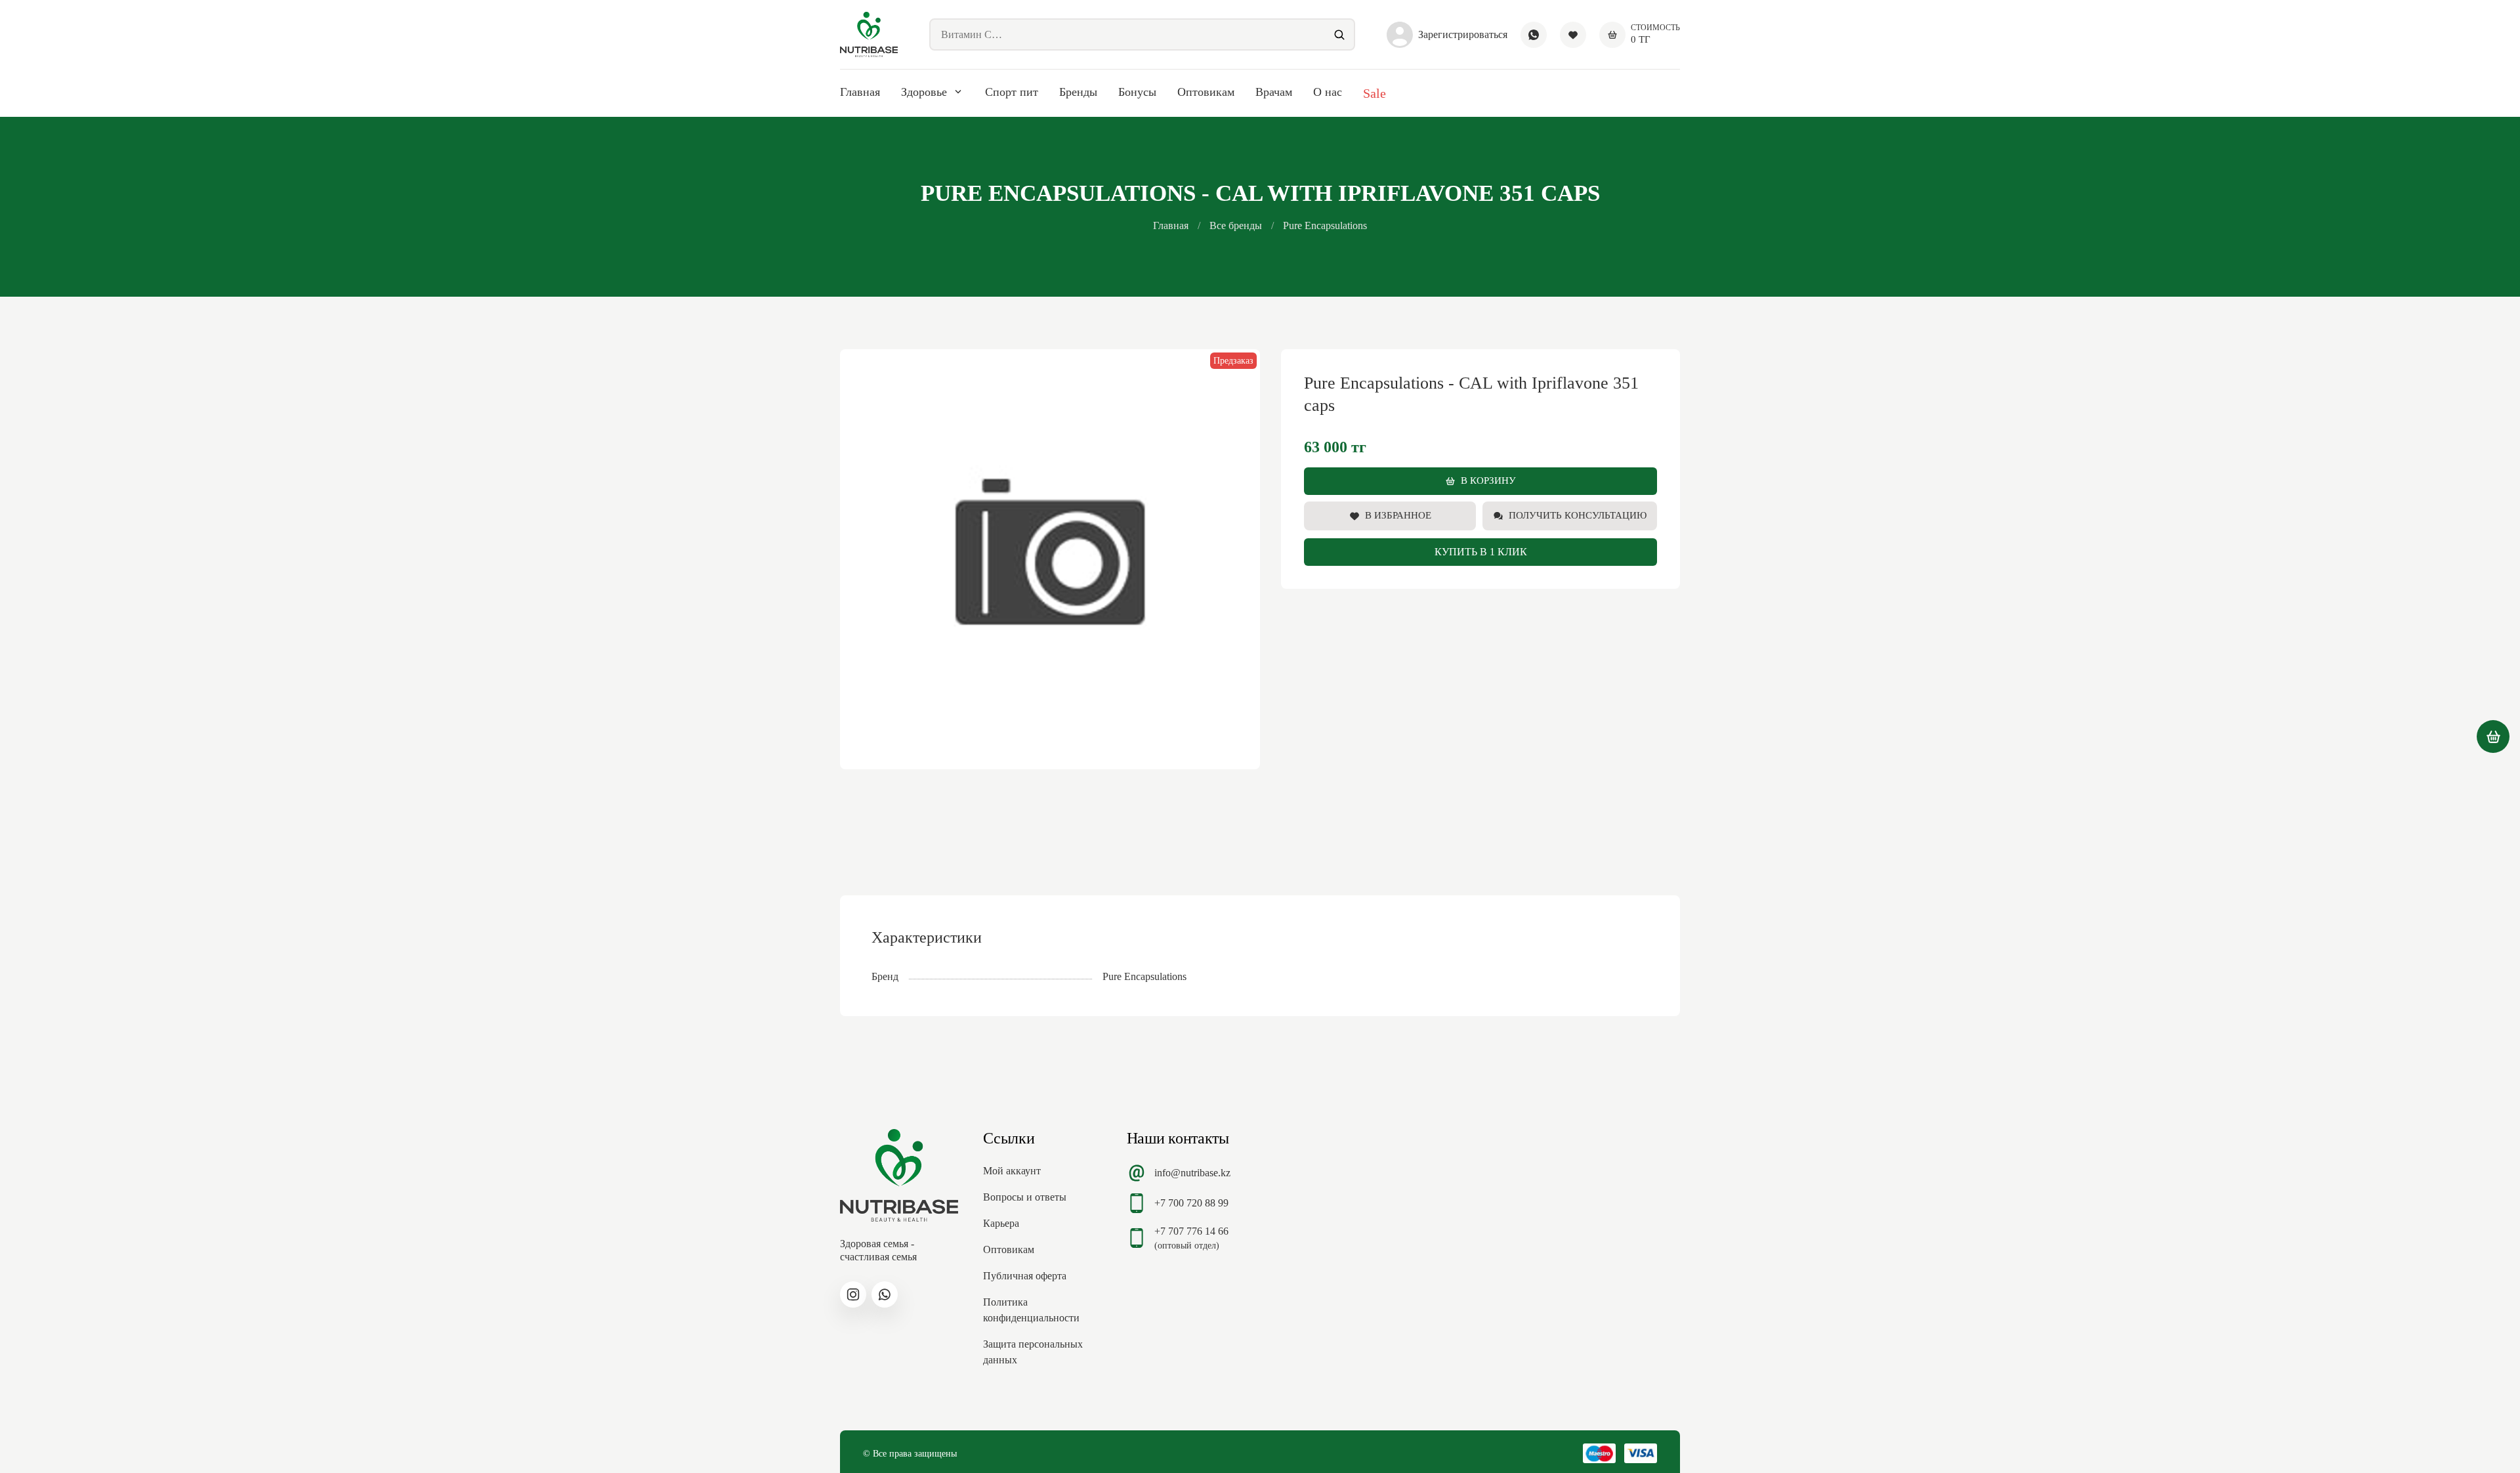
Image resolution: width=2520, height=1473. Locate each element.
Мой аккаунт (1012, 1171)
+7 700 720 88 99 (1191, 1203)
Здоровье (924, 92)
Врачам (1274, 92)
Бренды (1078, 92)
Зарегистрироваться (1463, 34)
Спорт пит (1012, 92)
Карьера (1001, 1223)
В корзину (1488, 480)
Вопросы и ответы (1025, 1197)
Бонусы (1137, 92)
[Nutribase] (869, 34)
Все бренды (1236, 225)
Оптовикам (1206, 92)
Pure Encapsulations (1325, 225)
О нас (1328, 92)
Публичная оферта (1025, 1276)
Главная (860, 92)
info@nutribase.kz (1192, 1173)
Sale (1375, 93)
